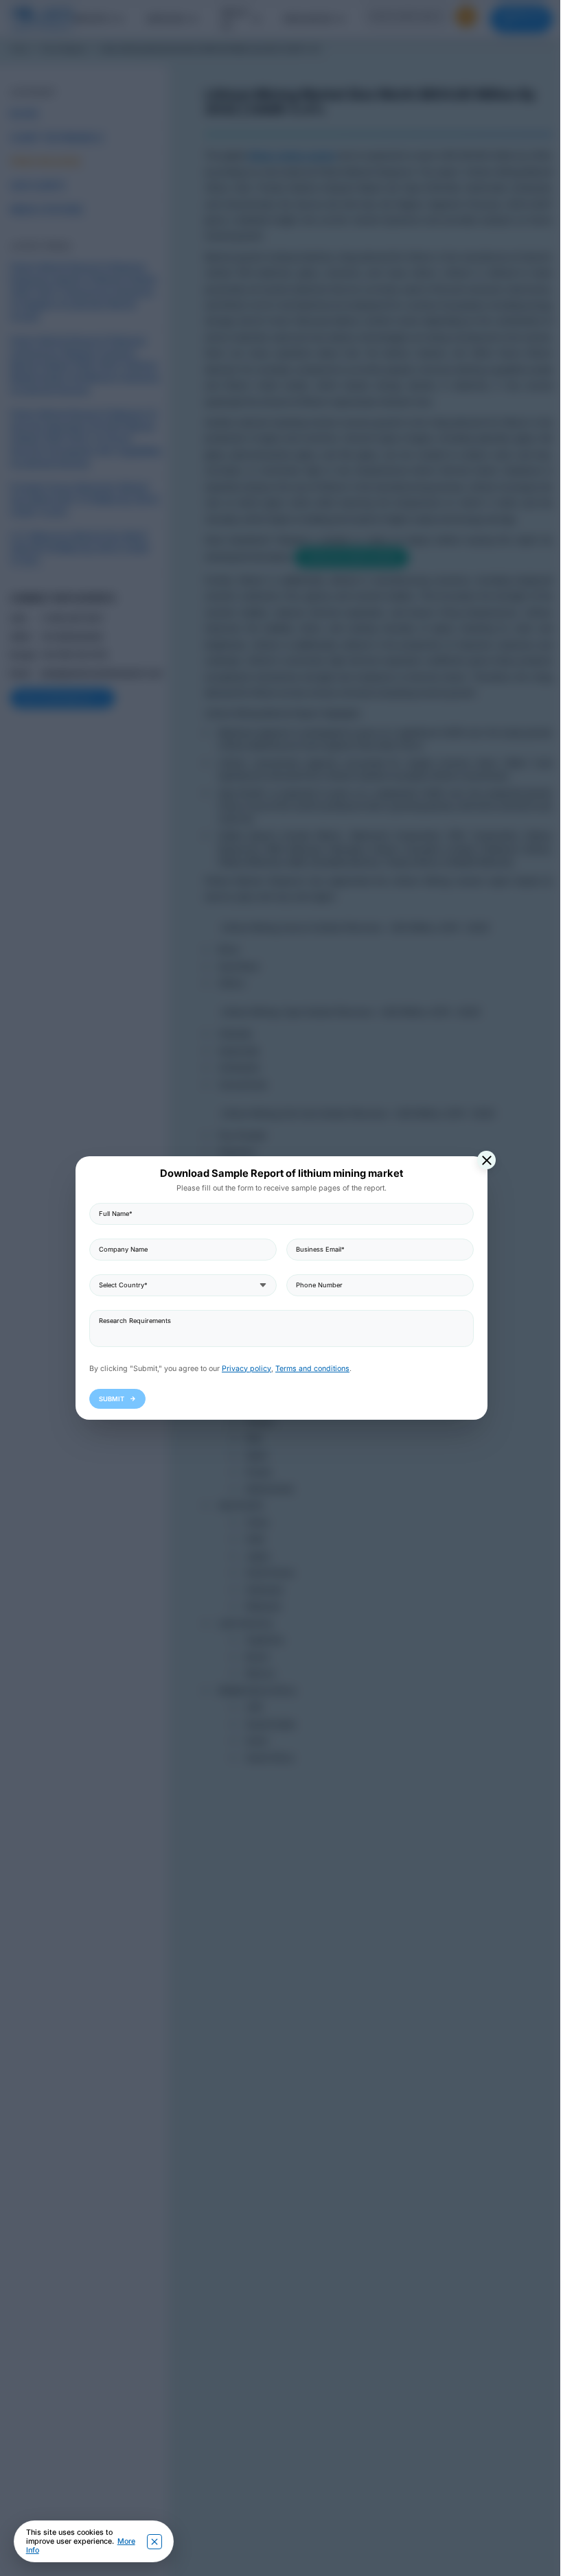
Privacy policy (242, 1369)
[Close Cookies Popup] (154, 2542)
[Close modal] (482, 1160)
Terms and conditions (308, 1369)
